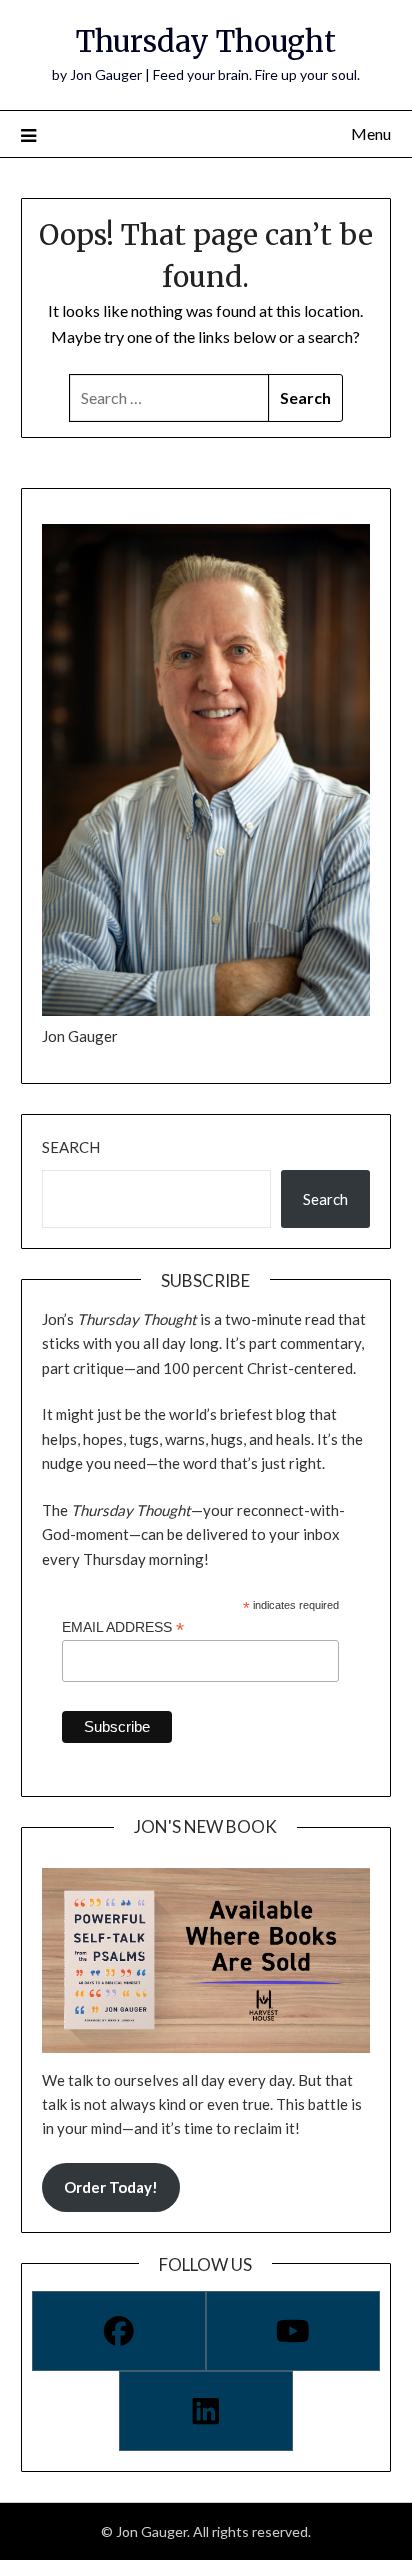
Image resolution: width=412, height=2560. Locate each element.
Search (71, 1147)
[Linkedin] (206, 2411)
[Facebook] (119, 2331)
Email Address (123, 1627)
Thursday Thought (206, 41)
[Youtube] (293, 2331)
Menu (371, 133)
